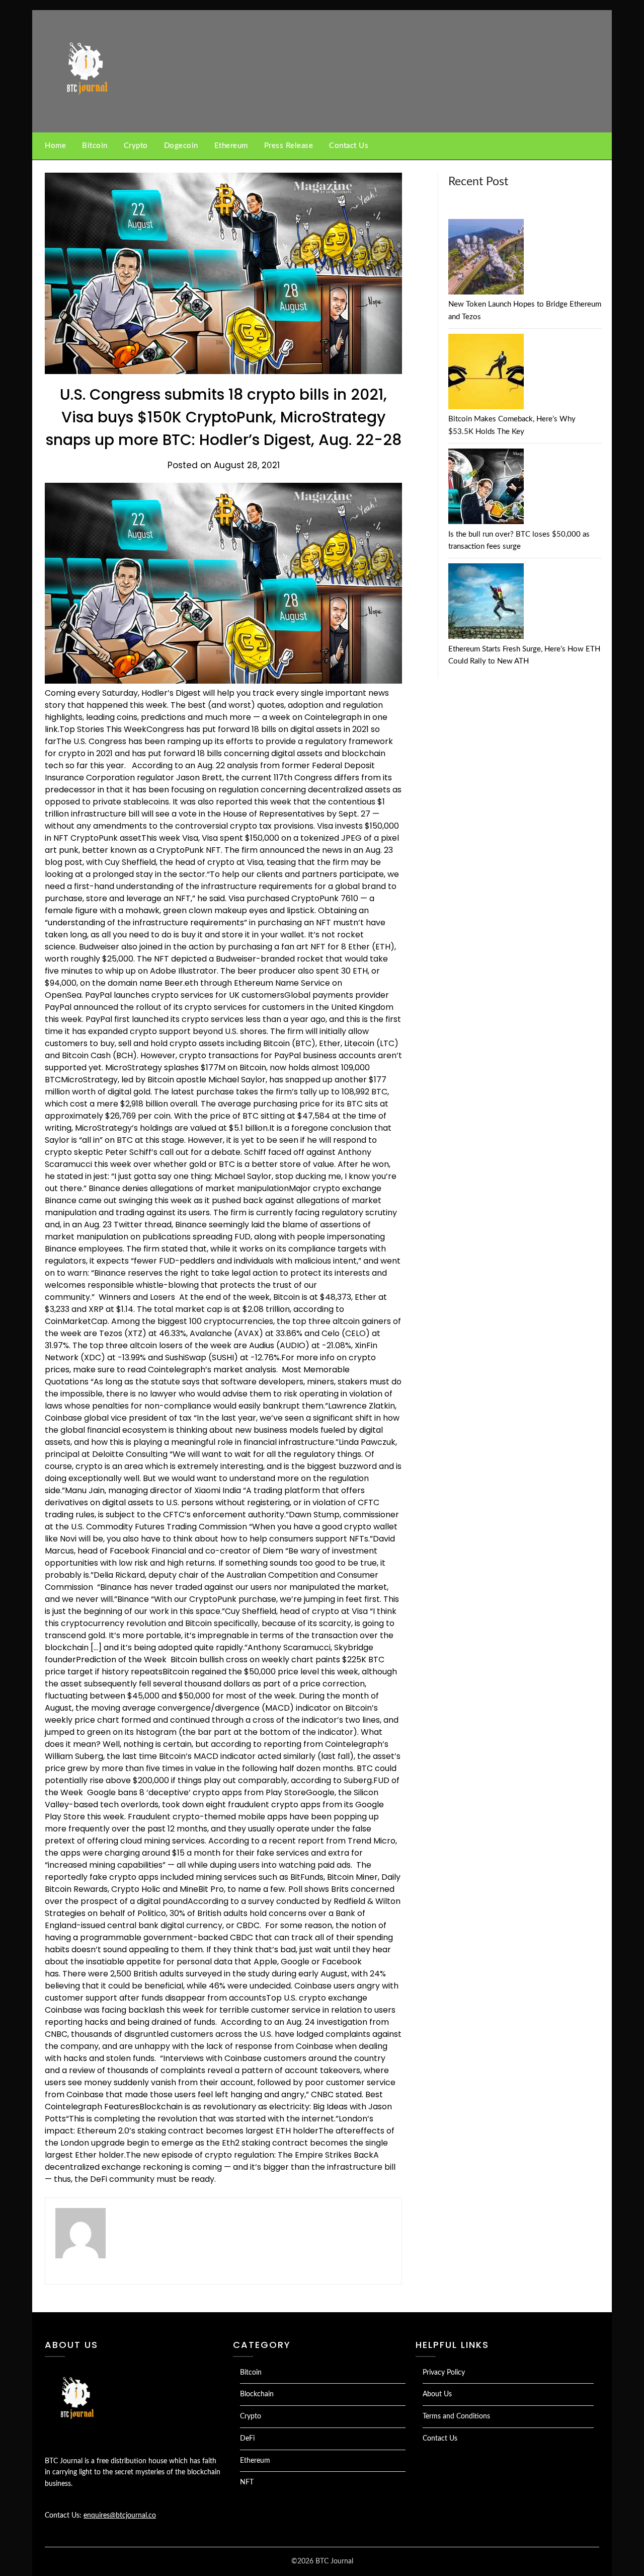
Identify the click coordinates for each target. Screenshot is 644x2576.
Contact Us (349, 146)
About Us (437, 2394)
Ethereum (231, 146)
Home (55, 146)
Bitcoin (95, 146)
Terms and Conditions (456, 2416)
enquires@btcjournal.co (120, 2516)
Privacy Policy (444, 2373)
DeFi (247, 2439)
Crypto (136, 146)
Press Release (289, 146)
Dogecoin (181, 146)
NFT (247, 2482)
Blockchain (257, 2394)
